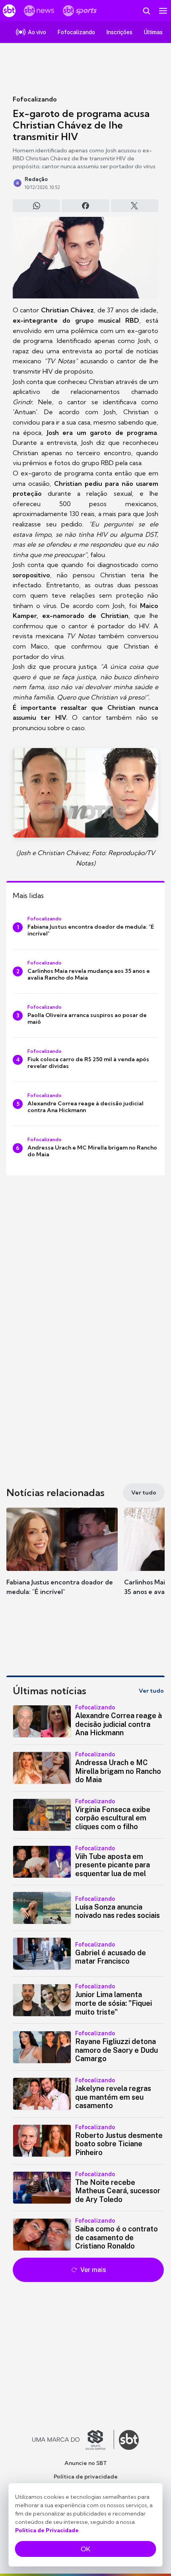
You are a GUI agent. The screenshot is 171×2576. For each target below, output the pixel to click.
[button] (62, 1559)
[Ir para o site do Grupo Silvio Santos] (73, 2440)
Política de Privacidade (47, 2530)
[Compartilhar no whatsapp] (36, 206)
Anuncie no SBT (86, 2463)
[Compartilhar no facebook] (85, 206)
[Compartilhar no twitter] (135, 206)
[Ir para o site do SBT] (129, 2440)
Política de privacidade (86, 2477)
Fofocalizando (35, 99)
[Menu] (163, 11)
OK (85, 2549)
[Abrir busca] (146, 11)
